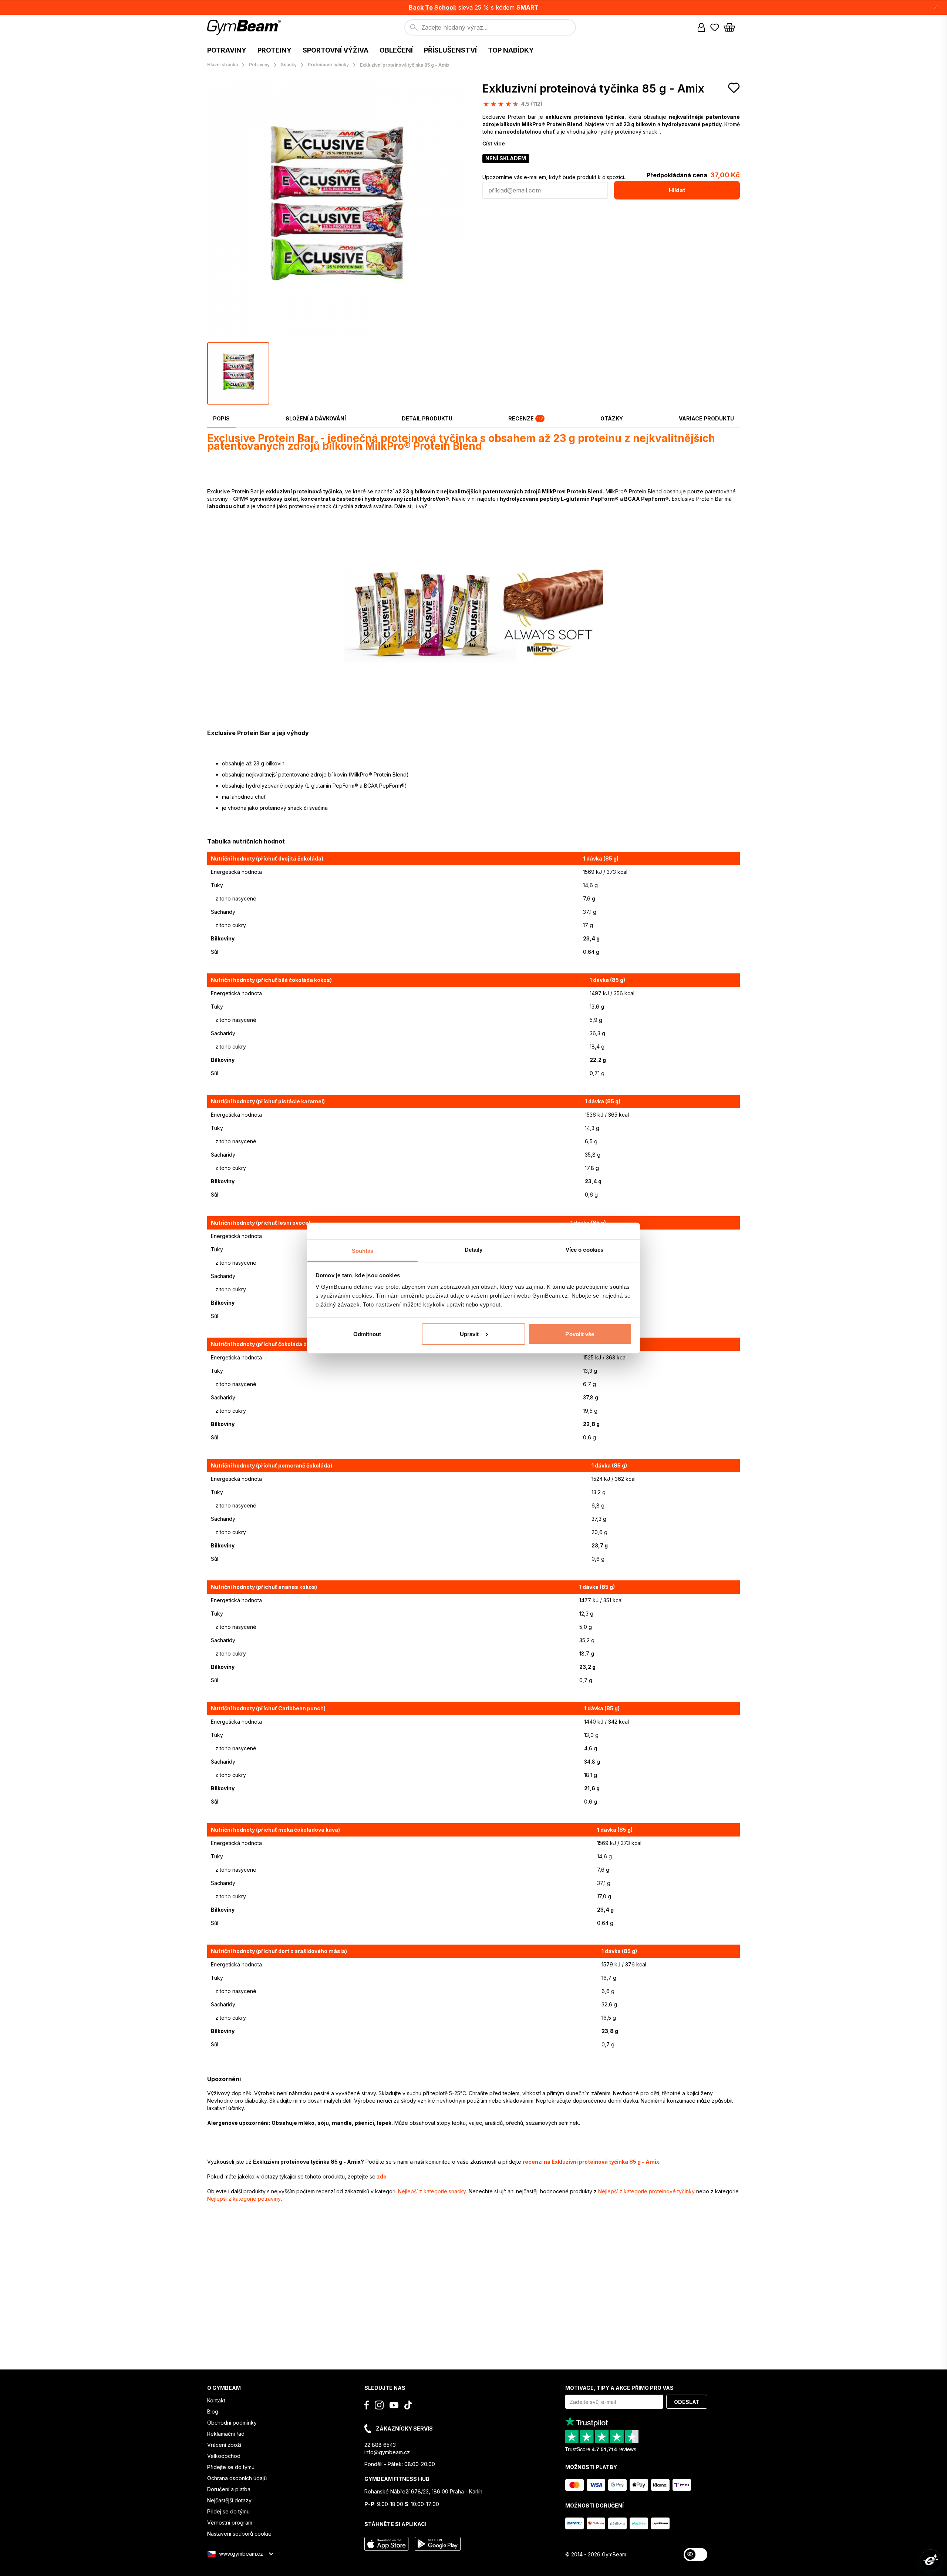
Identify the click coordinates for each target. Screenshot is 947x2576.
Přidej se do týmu (228, 2511)
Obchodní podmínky (232, 2423)
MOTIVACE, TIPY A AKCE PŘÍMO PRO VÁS (619, 2388)
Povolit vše (580, 1334)
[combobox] (490, 27)
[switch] (695, 2555)
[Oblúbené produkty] (715, 27)
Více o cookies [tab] (584, 1250)
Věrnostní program (230, 2523)
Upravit (469, 1334)
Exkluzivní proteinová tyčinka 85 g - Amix (593, 88)
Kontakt (216, 2400)
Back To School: (433, 7)
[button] (473, 7)
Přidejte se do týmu (231, 2467)
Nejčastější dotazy (229, 2500)
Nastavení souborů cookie (239, 2534)
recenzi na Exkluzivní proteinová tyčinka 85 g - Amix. (592, 2162)
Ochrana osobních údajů (237, 2478)
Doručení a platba (229, 2489)
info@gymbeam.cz (387, 2452)
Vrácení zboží (224, 2445)
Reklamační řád (226, 2434)
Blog (213, 2411)
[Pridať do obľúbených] (734, 88)
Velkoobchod (224, 2456)
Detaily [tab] (474, 1250)
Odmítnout (367, 1334)
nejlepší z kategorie (432, 2191)
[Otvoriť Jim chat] (931, 2560)
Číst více (494, 143)
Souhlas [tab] (363, 1251)
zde (382, 2176)
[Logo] (245, 27)
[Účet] (701, 27)
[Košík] (732, 27)
